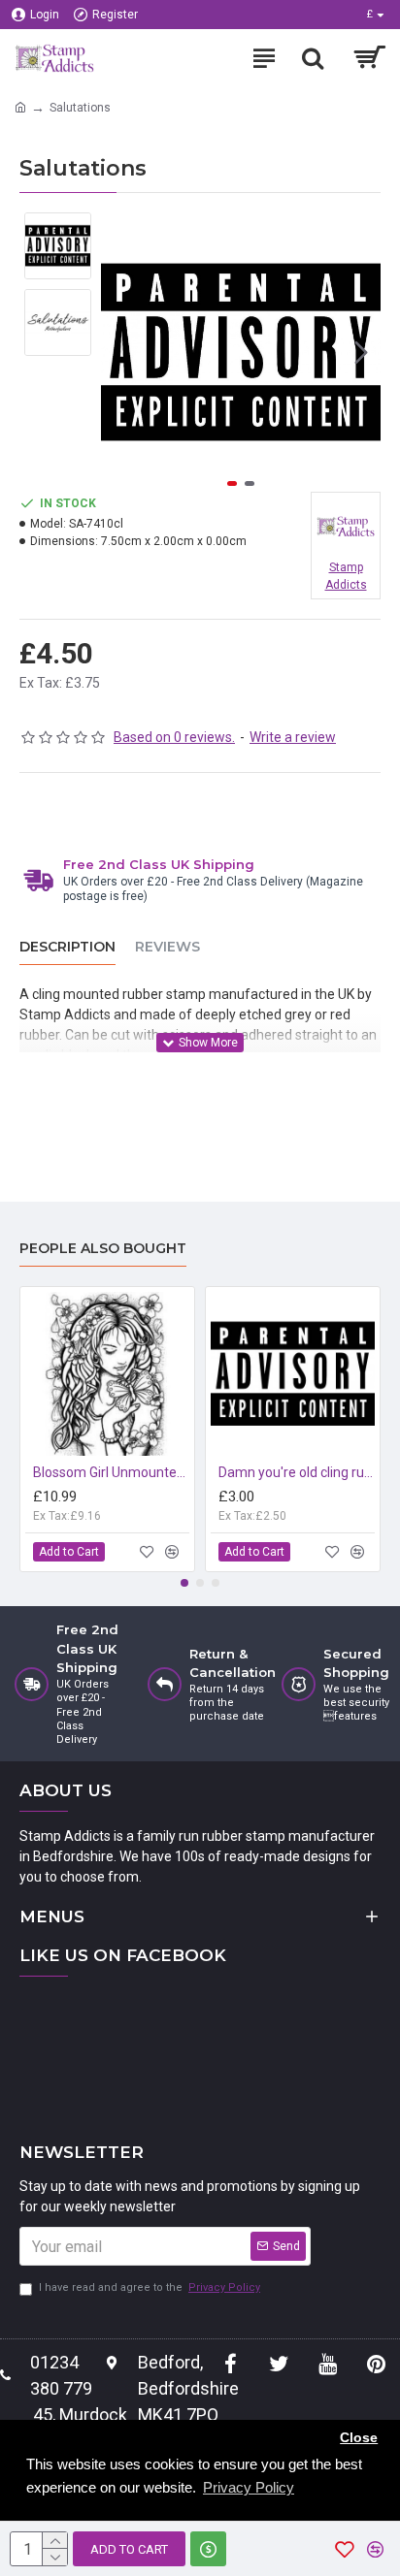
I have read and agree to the (150, 2287)
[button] (120, 352)
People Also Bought (103, 1249)
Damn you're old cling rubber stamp (297, 1472)
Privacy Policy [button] (249, 2487)
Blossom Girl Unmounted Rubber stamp (111, 1472)
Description (67, 947)
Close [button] (359, 2438)
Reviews (167, 947)
